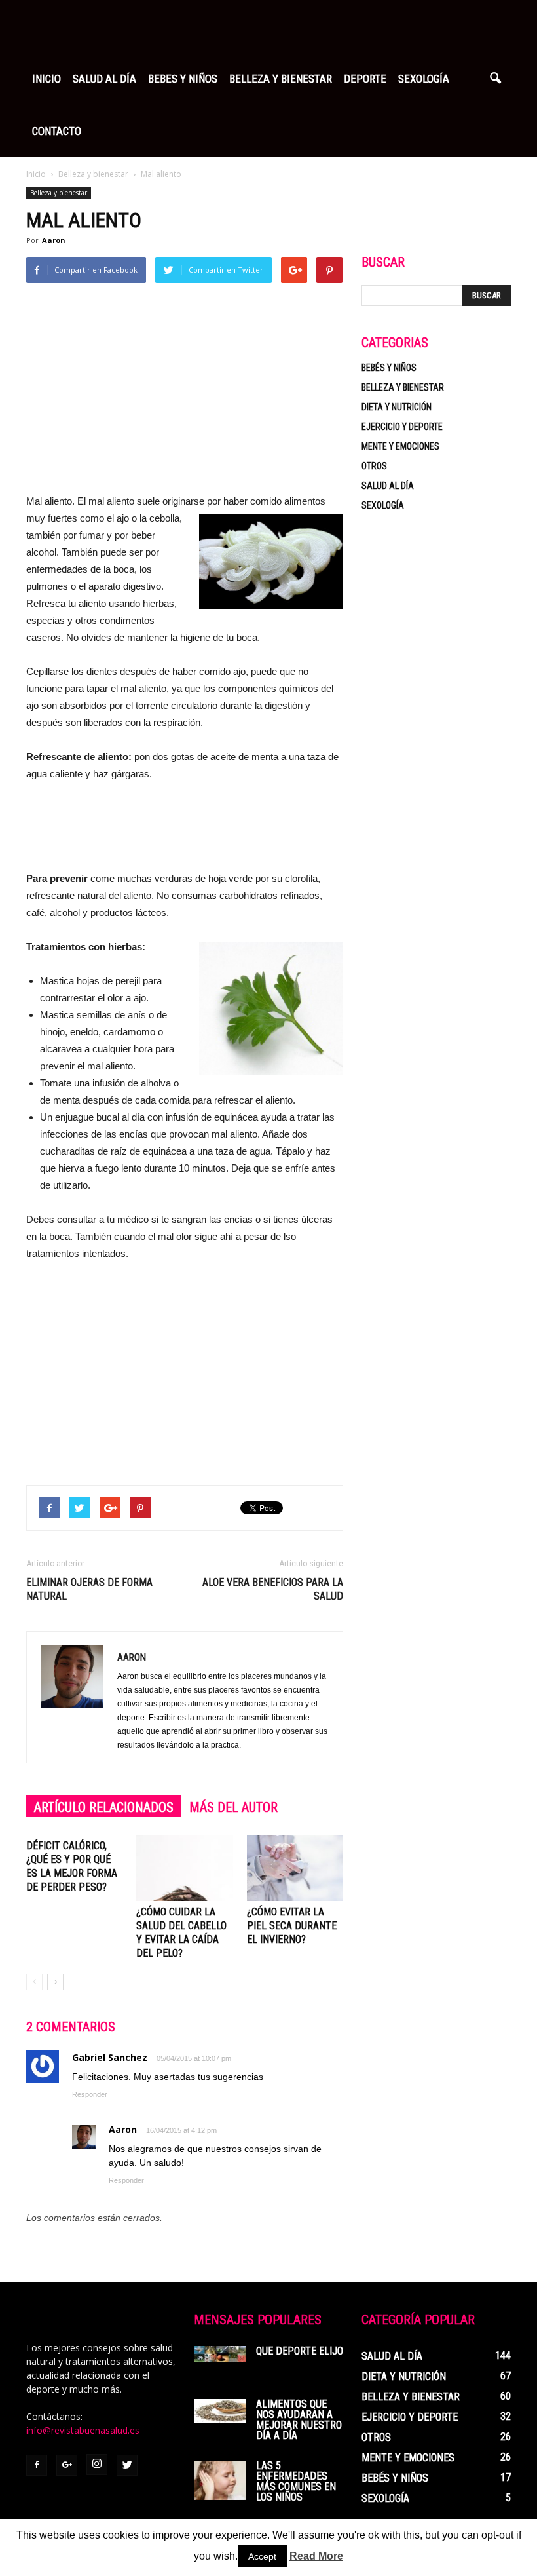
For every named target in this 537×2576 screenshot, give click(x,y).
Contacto (57, 131)
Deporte (365, 79)
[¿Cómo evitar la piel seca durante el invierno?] (295, 1868)
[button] (495, 79)
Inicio (46, 79)
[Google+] (67, 2465)
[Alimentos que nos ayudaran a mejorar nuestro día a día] (220, 2411)
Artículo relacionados (104, 1807)
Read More (316, 2556)
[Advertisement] (185, 394)
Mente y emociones (400, 446)
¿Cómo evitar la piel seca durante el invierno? (292, 1926)
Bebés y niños (389, 368)
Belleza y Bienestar (281, 79)
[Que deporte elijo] (220, 2354)
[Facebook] (37, 2465)
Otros (374, 466)
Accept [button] (262, 2556)
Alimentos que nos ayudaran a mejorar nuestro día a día (299, 2420)
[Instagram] (97, 2465)
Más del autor (233, 1807)
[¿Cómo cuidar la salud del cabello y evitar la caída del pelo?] (184, 1868)
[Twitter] (127, 2465)
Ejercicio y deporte (402, 427)
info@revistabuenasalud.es (83, 2430)
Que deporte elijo (300, 2351)
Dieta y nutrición (397, 407)
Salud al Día (104, 79)
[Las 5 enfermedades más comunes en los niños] (220, 2480)
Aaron (54, 240)
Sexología (424, 79)
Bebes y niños (183, 79)
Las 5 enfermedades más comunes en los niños (296, 2481)
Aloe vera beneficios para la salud (273, 1589)
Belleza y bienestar (59, 193)
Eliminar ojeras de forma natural (89, 1589)
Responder (90, 2094)
